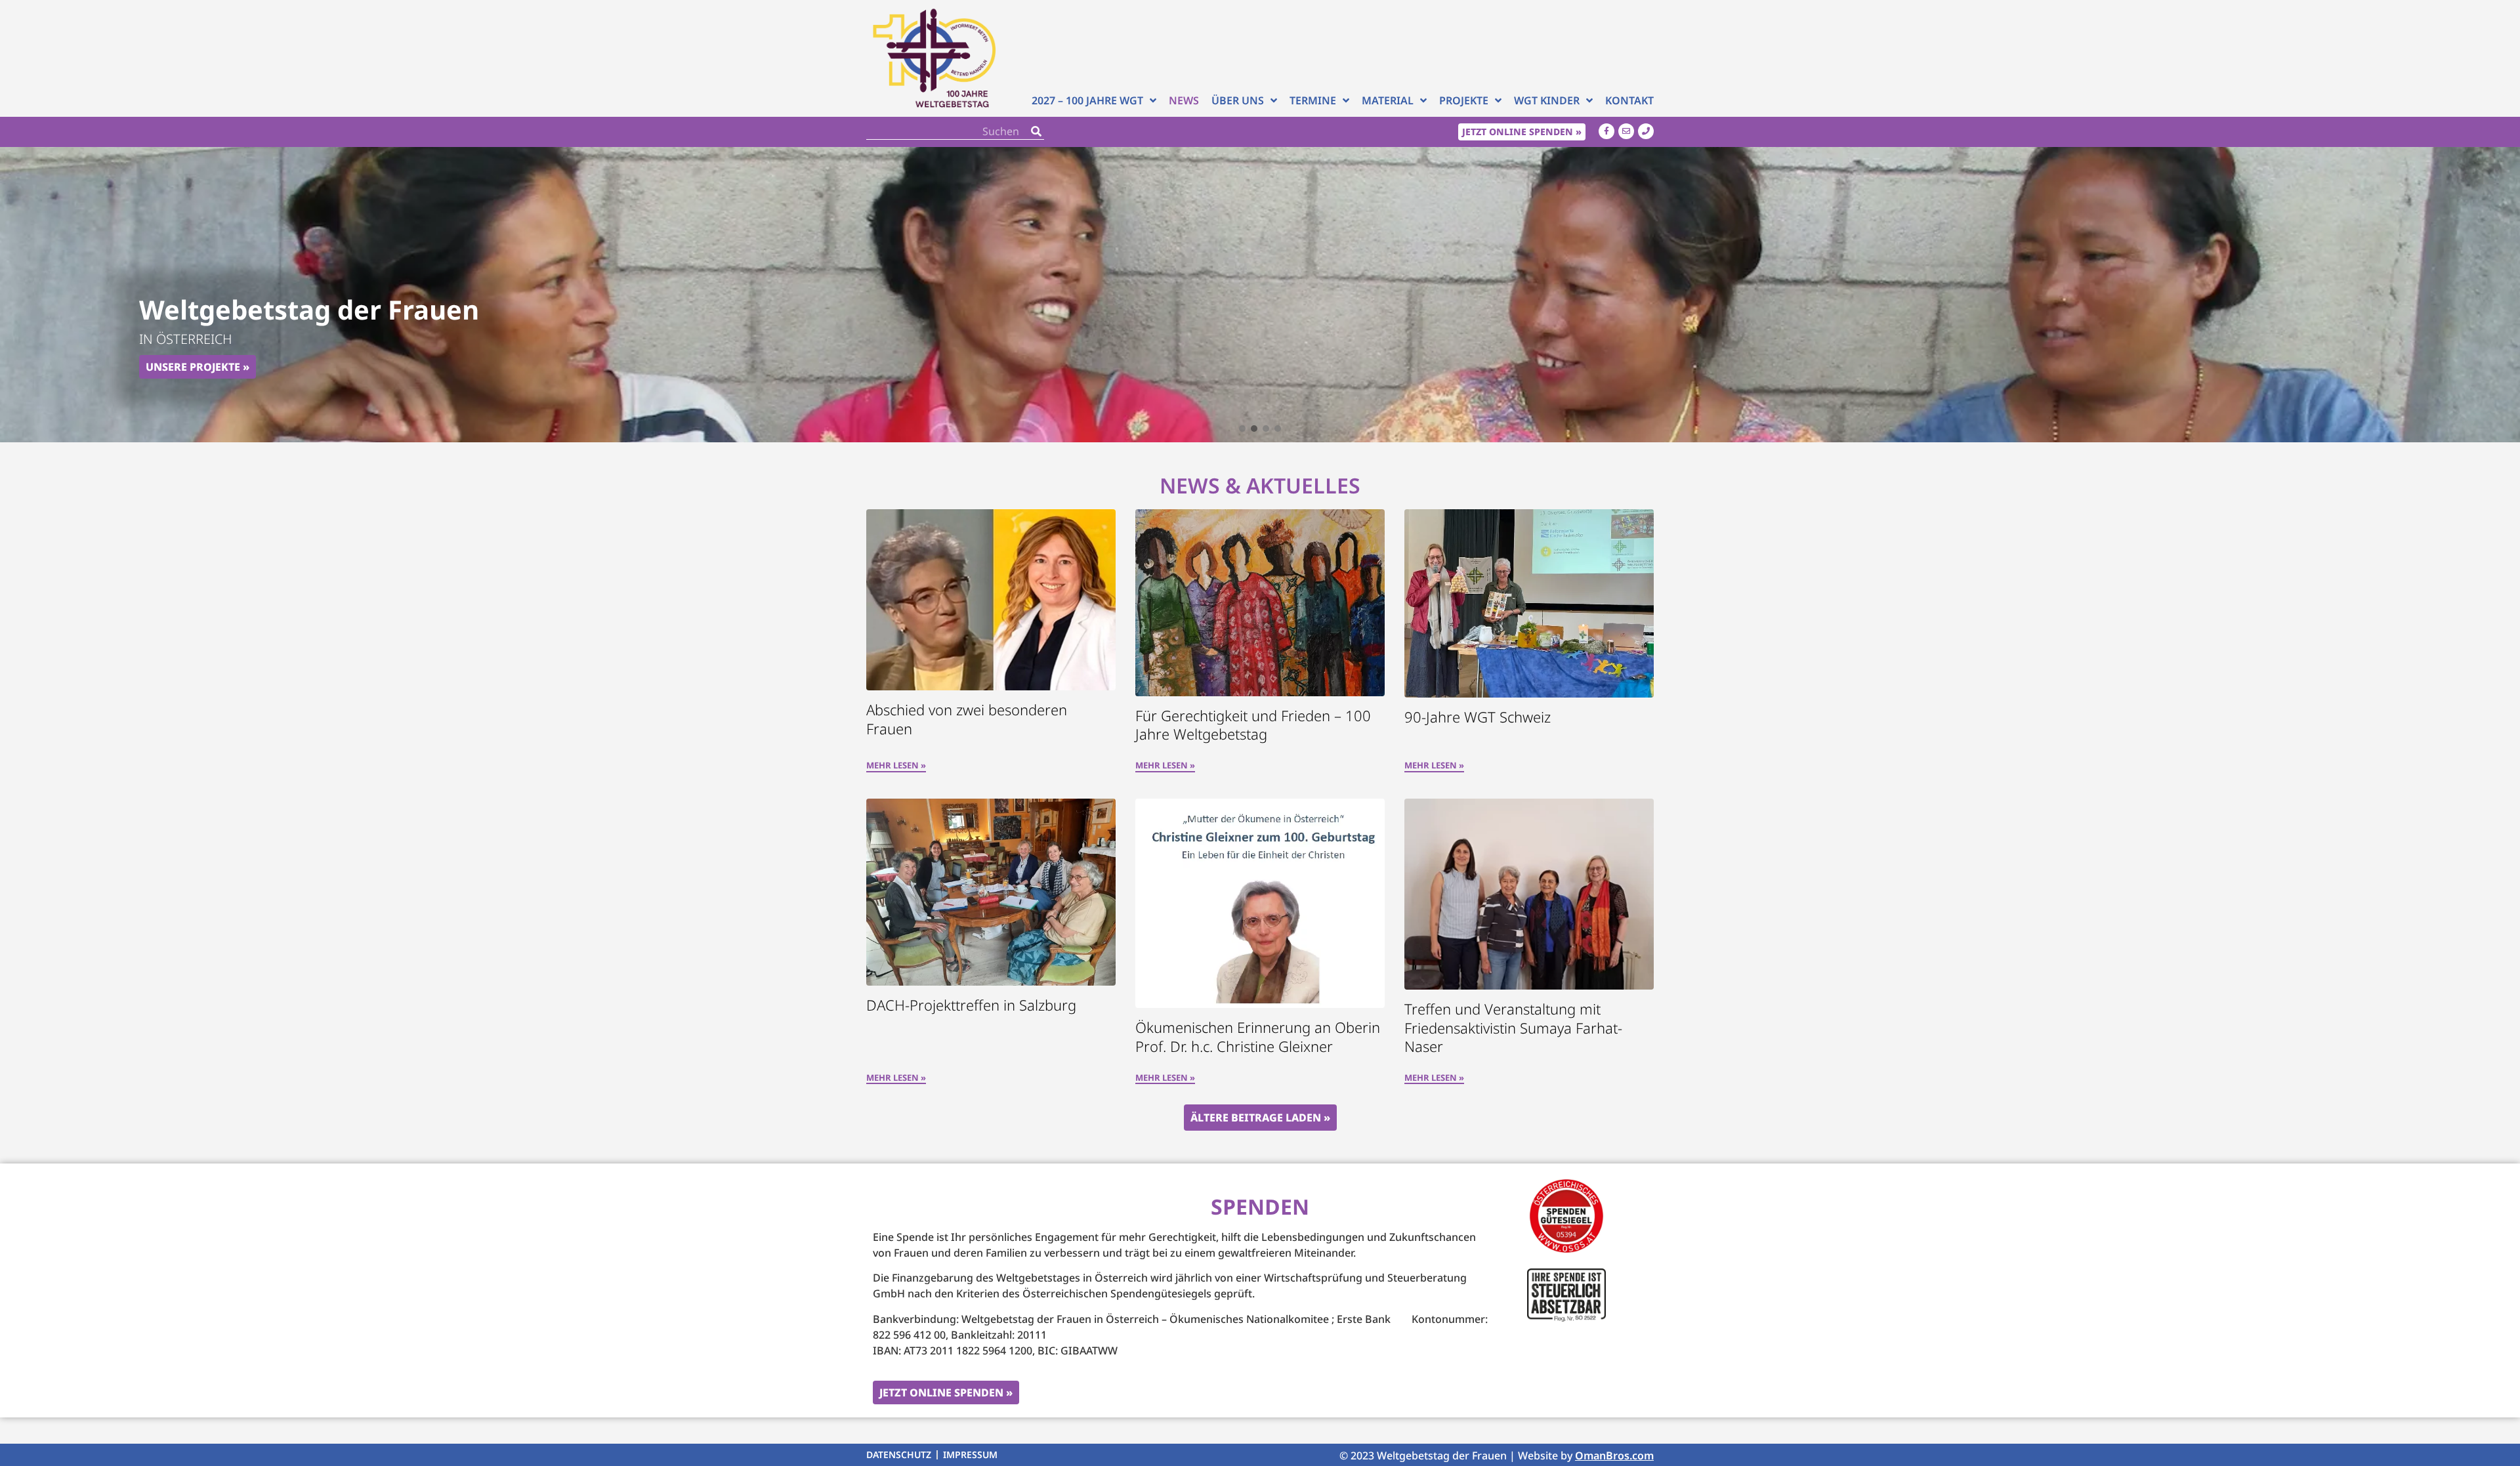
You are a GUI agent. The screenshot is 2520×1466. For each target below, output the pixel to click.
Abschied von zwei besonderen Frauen (967, 719)
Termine (1313, 100)
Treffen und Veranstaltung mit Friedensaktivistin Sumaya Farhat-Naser (1513, 1027)
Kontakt (1629, 100)
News (1184, 100)
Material (1388, 100)
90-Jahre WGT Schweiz (1478, 717)
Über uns (1238, 100)
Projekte (1464, 100)
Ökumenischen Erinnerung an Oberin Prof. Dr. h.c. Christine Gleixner (1258, 1037)
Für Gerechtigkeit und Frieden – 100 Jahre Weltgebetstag (1253, 725)
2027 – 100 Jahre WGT (1087, 100)
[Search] (1036, 132)
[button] (1242, 429)
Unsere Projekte (193, 367)
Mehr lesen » (896, 766)
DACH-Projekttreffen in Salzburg (971, 1005)
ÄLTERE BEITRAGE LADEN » (1260, 1118)
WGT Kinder (1547, 100)
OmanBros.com (1614, 1456)
